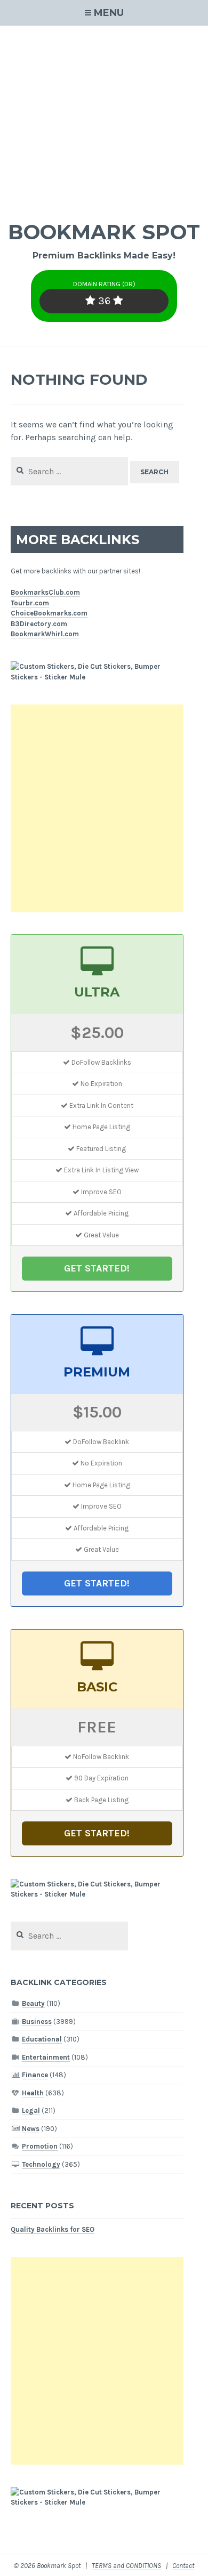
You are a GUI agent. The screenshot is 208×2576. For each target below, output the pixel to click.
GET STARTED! (97, 1268)
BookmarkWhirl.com (45, 634)
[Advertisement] (104, 116)
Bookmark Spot (104, 232)
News (31, 2129)
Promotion (40, 2146)
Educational (42, 2039)
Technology (41, 2164)
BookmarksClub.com (45, 592)
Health (33, 2093)
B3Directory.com (39, 624)
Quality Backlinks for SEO (53, 2229)
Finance (35, 2075)
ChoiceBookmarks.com (49, 613)
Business (37, 2022)
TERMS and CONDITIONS (126, 2566)
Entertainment (46, 2057)
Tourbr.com (30, 603)
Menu (109, 13)
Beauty (33, 2003)
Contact (183, 2566)
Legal (31, 2111)
